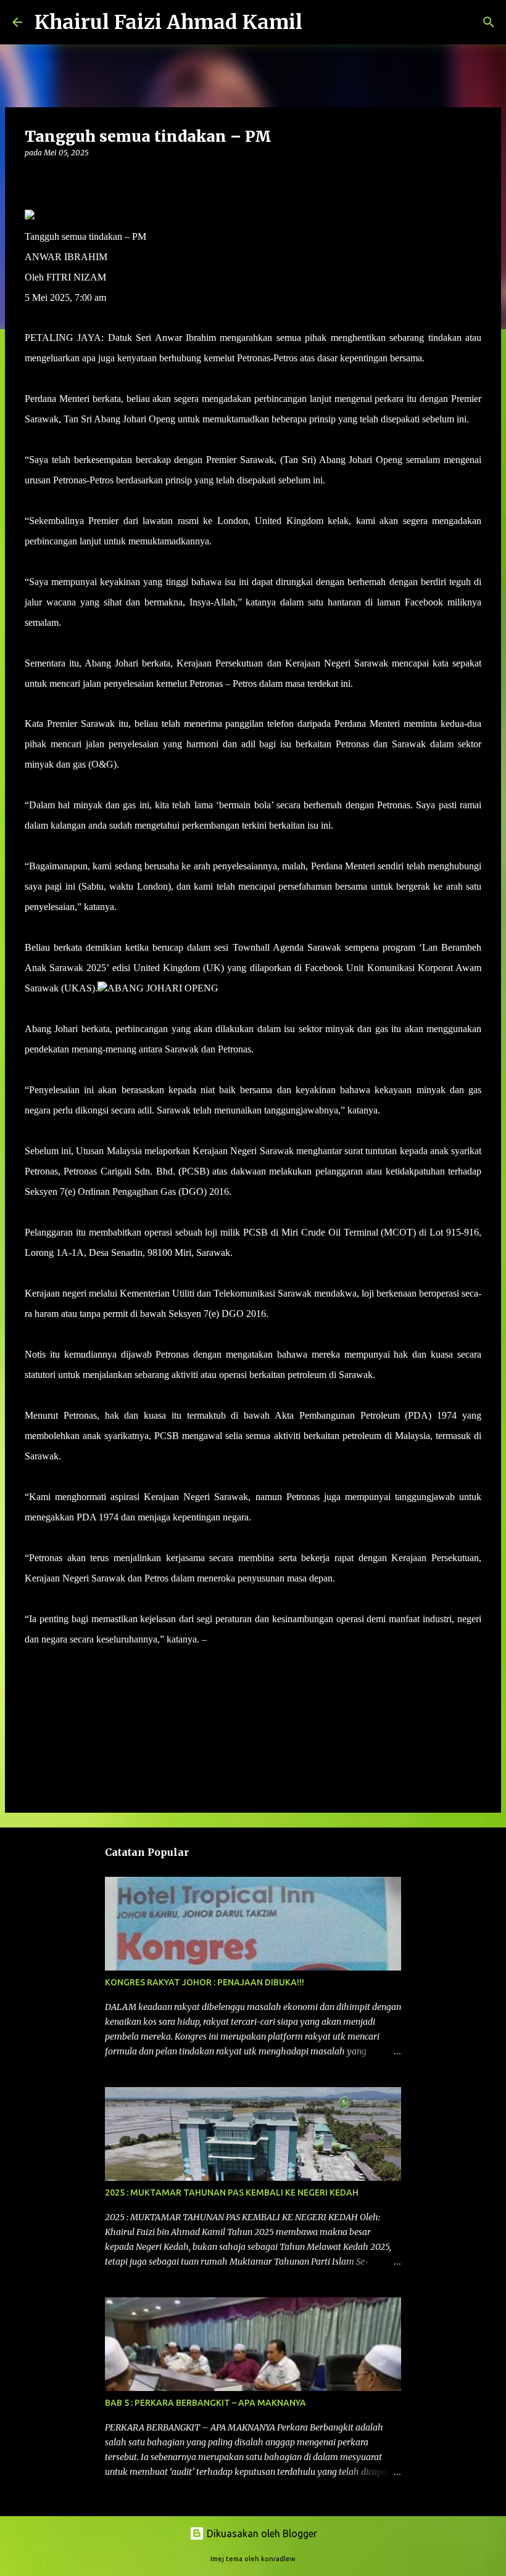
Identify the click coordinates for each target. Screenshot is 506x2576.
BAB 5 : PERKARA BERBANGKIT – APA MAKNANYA (205, 2403)
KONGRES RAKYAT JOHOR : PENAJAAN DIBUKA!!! (205, 1982)
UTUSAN (230, 1639)
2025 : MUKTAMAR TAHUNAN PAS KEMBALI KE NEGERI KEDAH (232, 2192)
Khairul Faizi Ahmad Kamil (168, 22)
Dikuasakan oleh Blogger (261, 2533)
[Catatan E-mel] (32, 1661)
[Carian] (320, 22)
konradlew (278, 2559)
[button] (32, 178)
